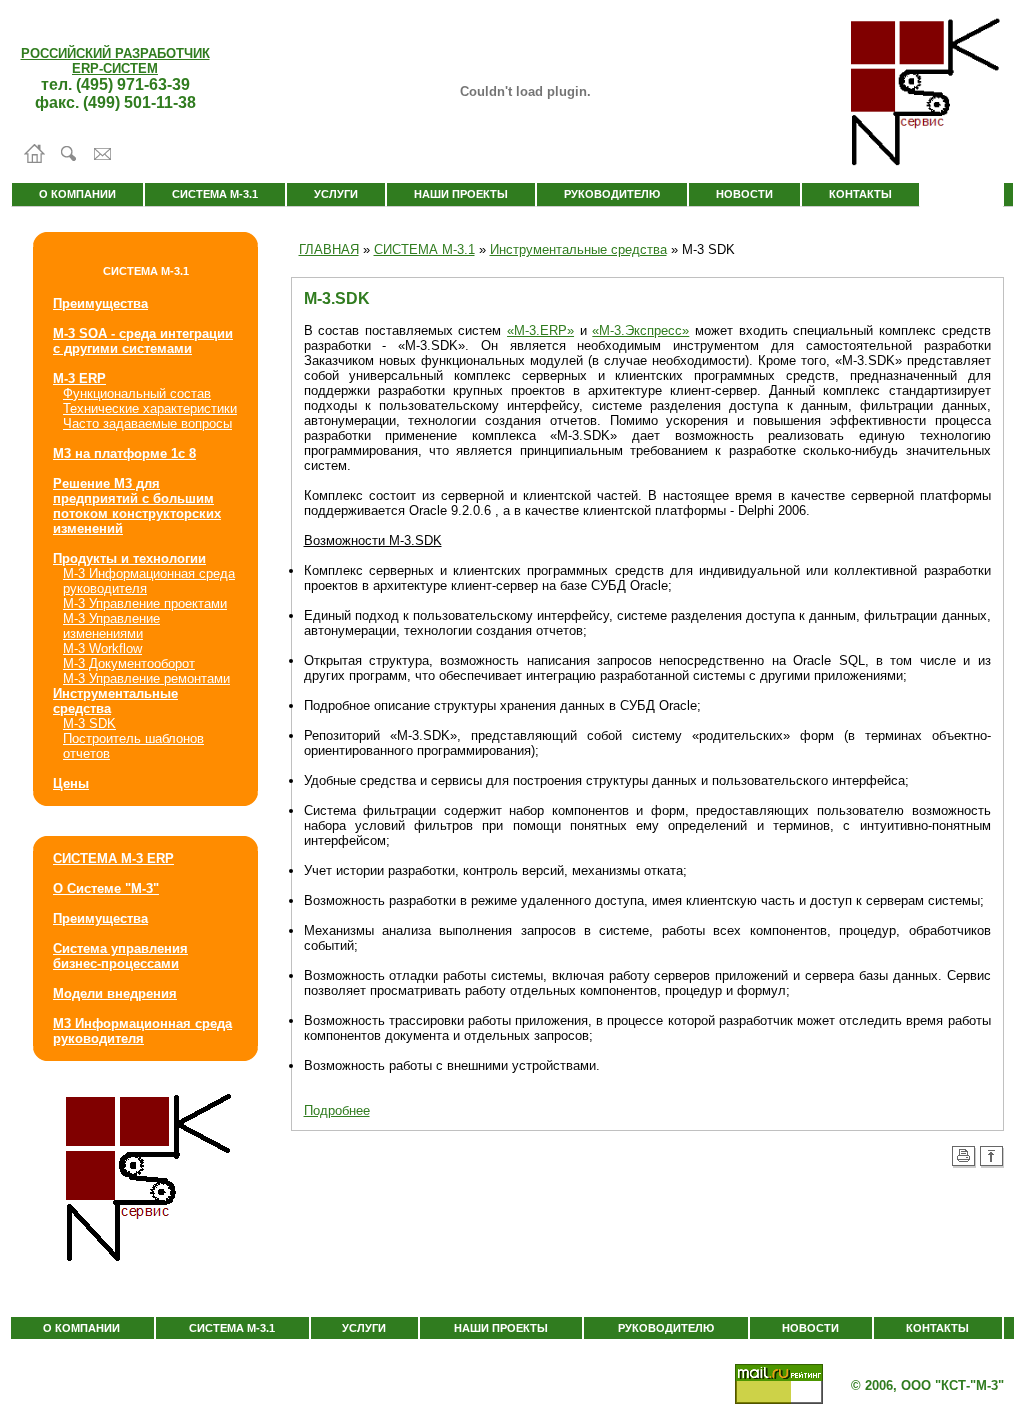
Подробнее (337, 1110)
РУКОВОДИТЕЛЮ (612, 194)
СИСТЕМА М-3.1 (215, 194)
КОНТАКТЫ (860, 194)
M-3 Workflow (102, 648)
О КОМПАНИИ (77, 194)
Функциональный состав (137, 393)
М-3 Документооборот (129, 663)
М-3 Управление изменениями (111, 626)
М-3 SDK (89, 723)
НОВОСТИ (744, 194)
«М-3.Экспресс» (640, 330)
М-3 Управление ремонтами (146, 678)
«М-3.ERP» (540, 330)
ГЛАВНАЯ (329, 249)
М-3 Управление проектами (145, 603)
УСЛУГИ (336, 194)
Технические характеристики (150, 408)
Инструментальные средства (578, 249)
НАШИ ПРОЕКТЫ (461, 194)
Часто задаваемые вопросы (147, 423)
